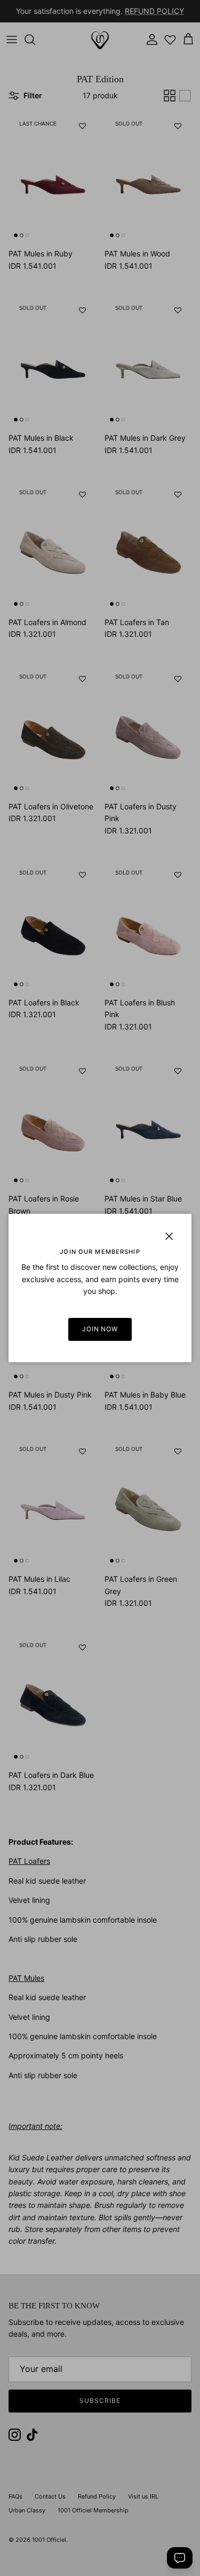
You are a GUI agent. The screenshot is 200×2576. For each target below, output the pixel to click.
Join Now (100, 1329)
